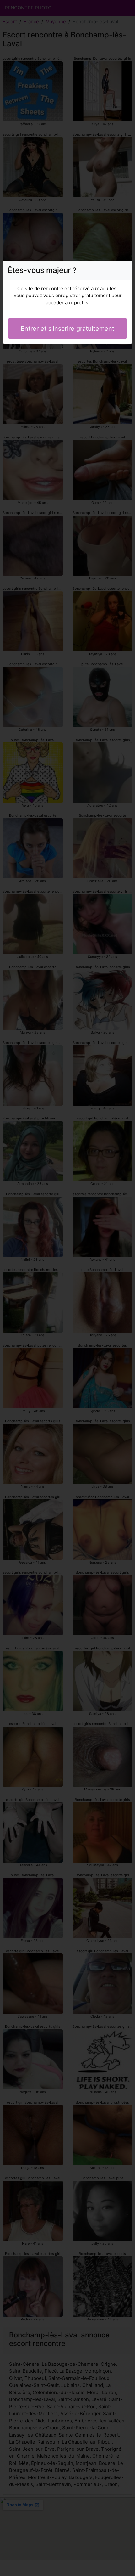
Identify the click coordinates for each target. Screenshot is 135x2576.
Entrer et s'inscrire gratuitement (67, 329)
